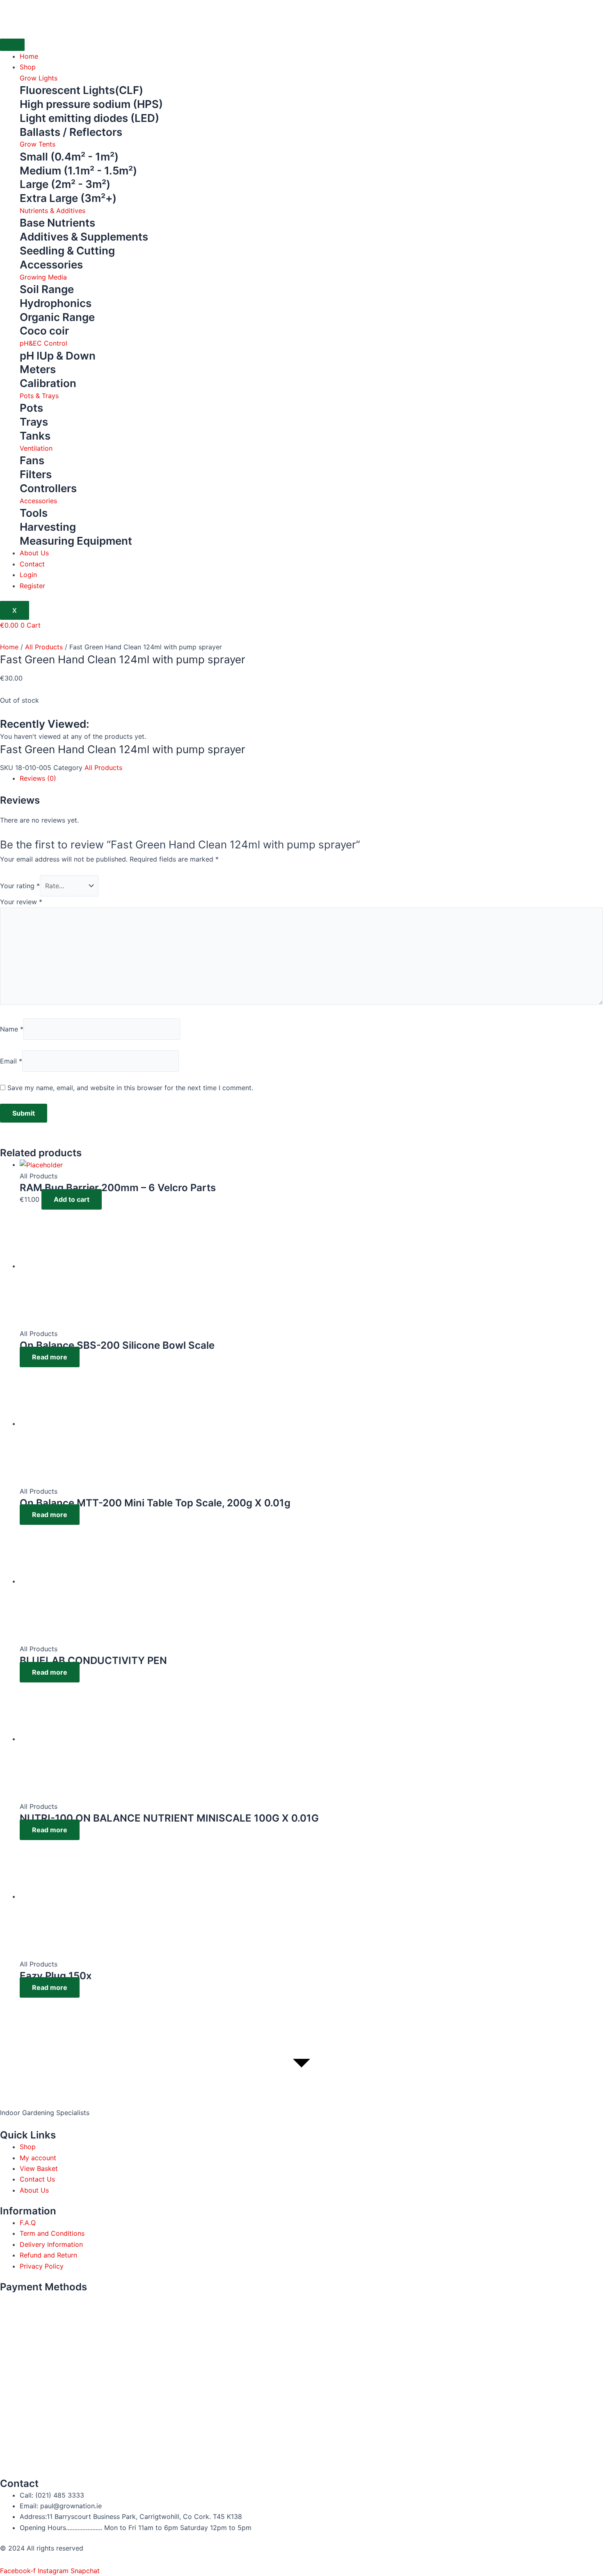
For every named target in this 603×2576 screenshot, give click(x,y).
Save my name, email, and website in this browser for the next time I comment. (130, 1088)
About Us (34, 553)
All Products (44, 647)
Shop (28, 67)
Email (11, 1061)
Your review (21, 902)
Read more (50, 1357)
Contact (32, 564)
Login (28, 575)
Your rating (20, 886)
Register (32, 586)
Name (12, 1029)
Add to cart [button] (72, 1199)
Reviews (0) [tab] (38, 778)
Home (29, 56)
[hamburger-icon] (12, 45)
